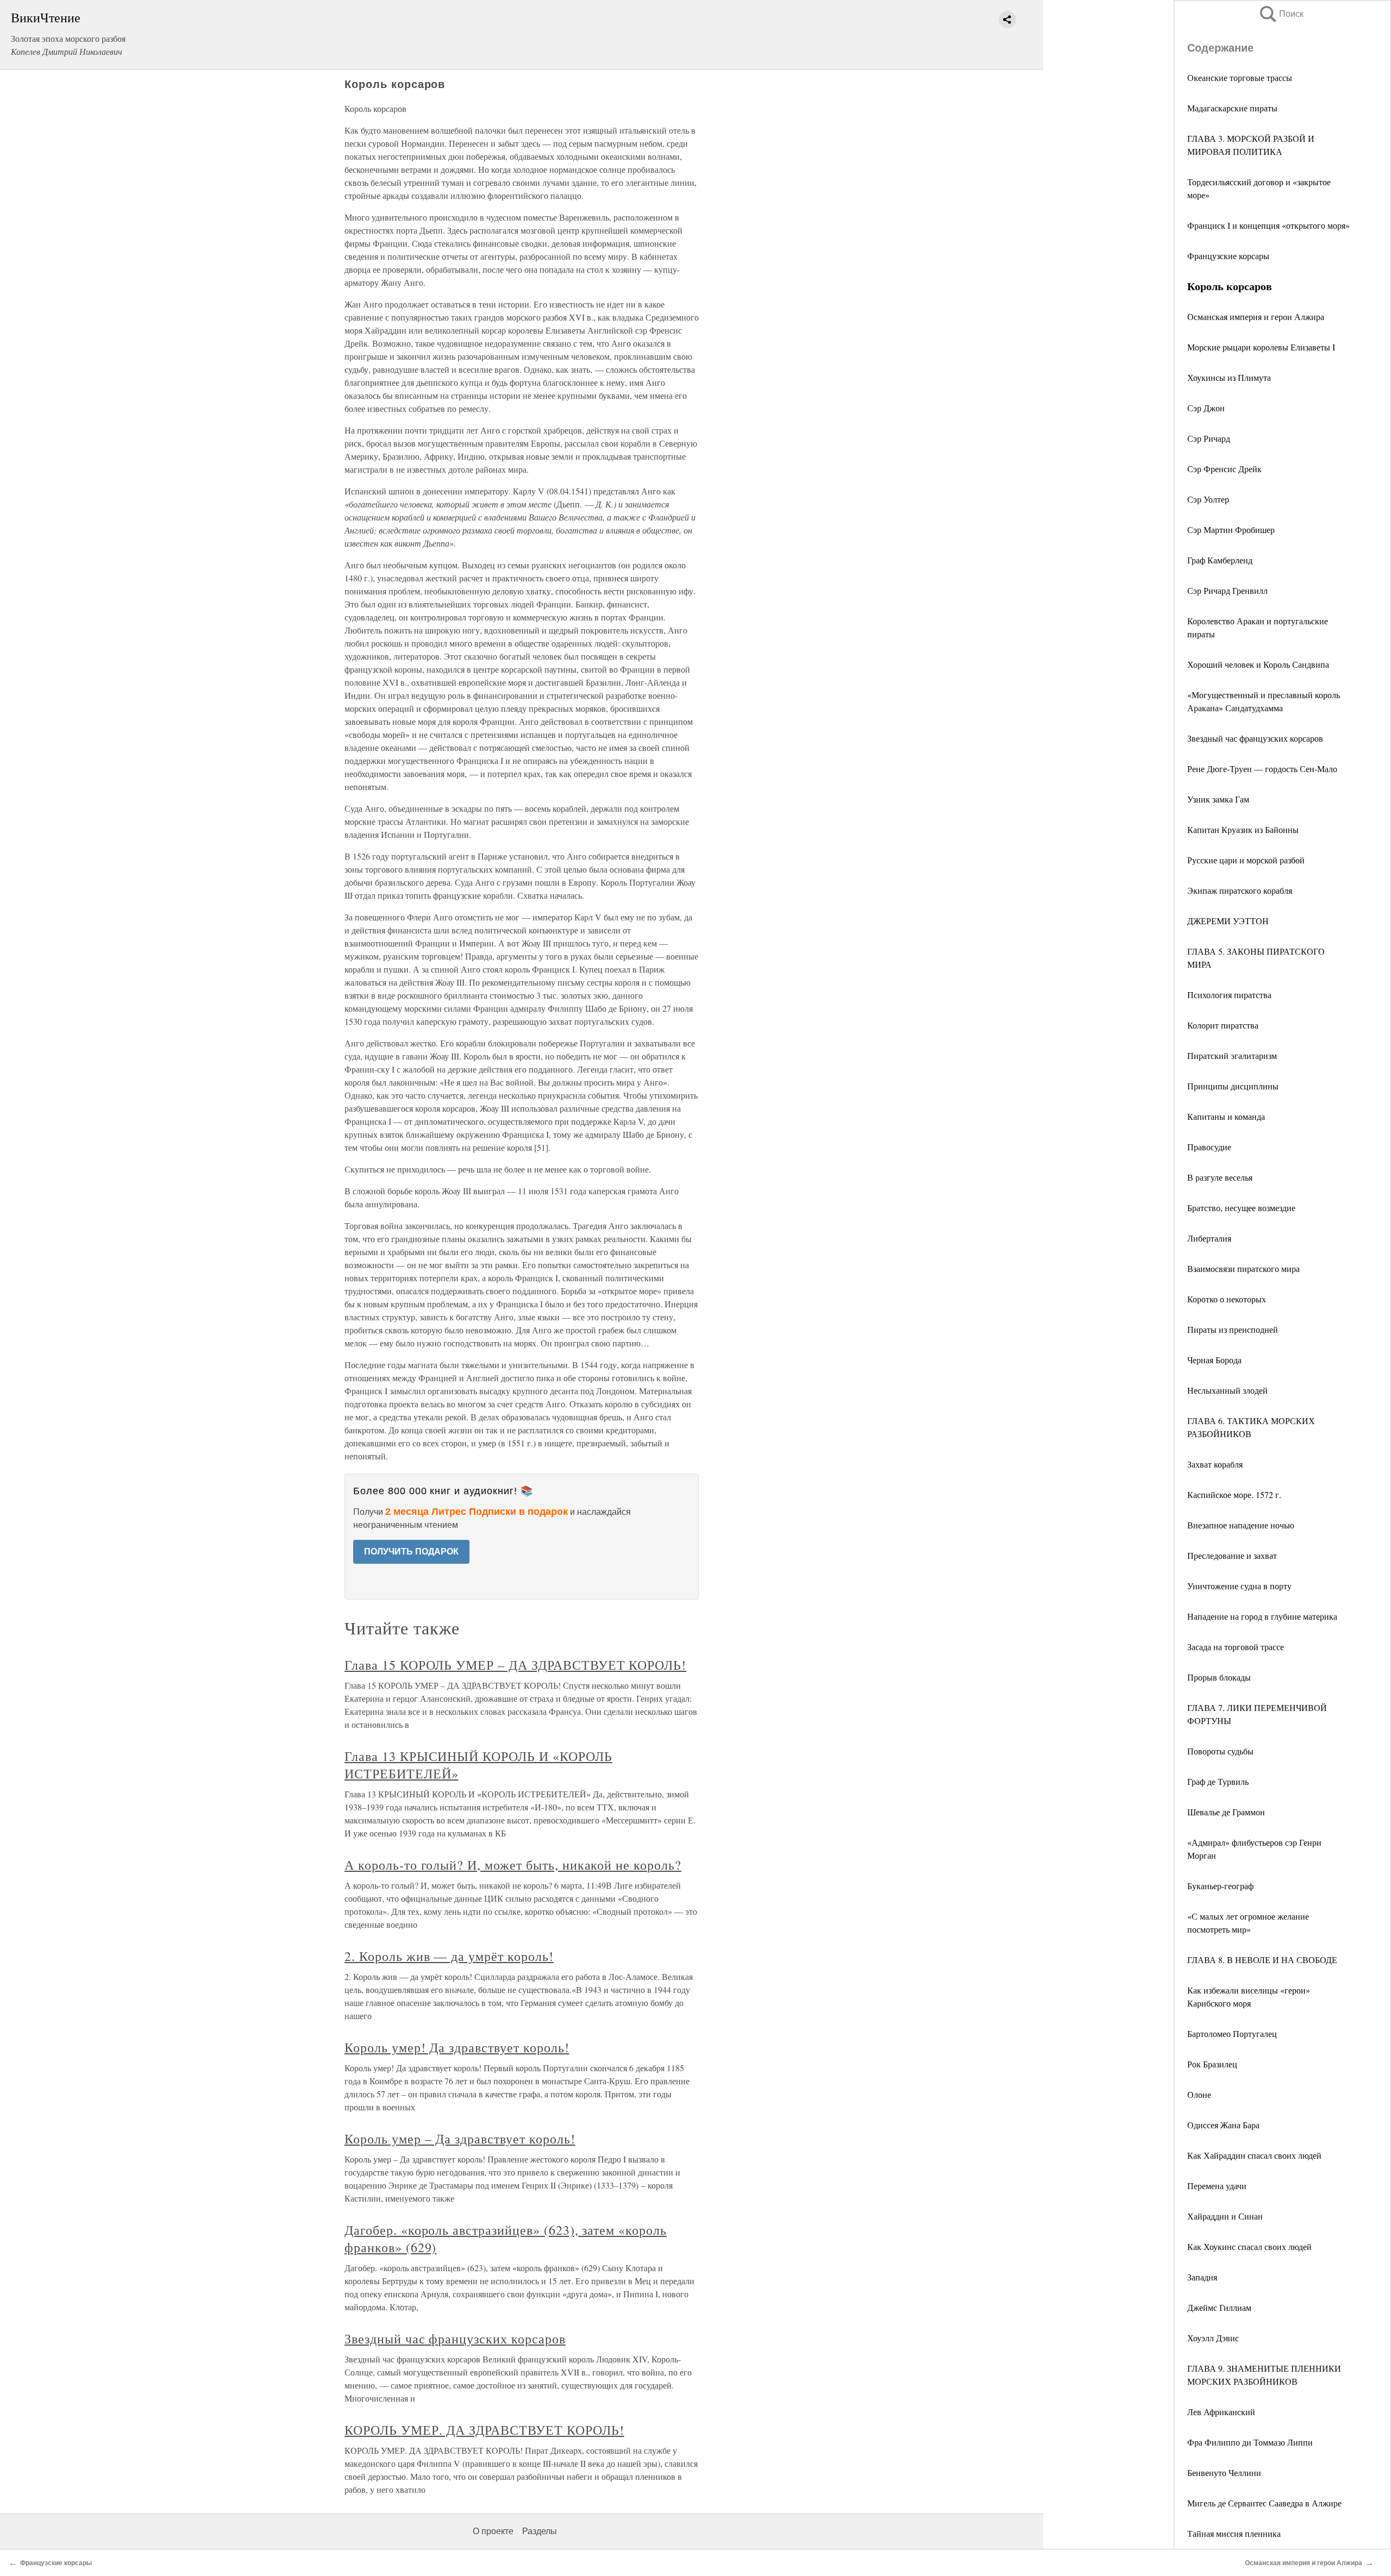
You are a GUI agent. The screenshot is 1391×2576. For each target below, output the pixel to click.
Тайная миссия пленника (1234, 2533)
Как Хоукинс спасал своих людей (1249, 2246)
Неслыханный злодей (1227, 1390)
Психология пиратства (1229, 995)
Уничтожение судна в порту (1239, 1586)
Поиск (1281, 14)
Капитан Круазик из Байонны (1243, 829)
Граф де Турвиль (1218, 1781)
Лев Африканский (1221, 2412)
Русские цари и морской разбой (1246, 860)
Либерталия (1209, 1238)
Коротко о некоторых (1227, 1299)
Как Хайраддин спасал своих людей (1254, 2155)
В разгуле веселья (1220, 1177)
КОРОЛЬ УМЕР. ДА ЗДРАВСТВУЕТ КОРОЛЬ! (484, 2430)
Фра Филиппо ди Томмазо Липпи (1250, 2442)
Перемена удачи (1217, 2186)
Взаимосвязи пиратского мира (1243, 1268)
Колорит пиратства (1223, 1025)
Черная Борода (1214, 1360)
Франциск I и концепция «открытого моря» (1268, 225)
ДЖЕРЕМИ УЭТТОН (1228, 921)
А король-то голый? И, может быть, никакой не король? (513, 1865)
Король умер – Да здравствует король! (460, 2139)
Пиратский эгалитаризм (1232, 1055)
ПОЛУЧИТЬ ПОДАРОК (411, 1552)
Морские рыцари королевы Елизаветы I (1261, 347)
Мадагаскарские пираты (1232, 108)
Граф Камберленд (1220, 560)
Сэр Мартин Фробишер (1231, 529)
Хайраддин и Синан (1225, 2216)
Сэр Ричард (1209, 438)
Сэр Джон (1206, 408)
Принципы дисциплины (1233, 1086)
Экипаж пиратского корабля (1240, 890)
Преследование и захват (1232, 1555)
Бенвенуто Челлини (1224, 2472)
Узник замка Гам (1218, 799)
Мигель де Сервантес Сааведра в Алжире (1264, 2503)
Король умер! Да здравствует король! (457, 2047)
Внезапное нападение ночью (1241, 1525)
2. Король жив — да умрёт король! (449, 1956)
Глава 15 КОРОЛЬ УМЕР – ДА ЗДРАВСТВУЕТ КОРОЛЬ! (515, 1665)
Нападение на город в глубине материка (1262, 1616)
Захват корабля (1215, 1464)
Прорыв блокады (1219, 1677)
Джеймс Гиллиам (1219, 2307)
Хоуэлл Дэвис (1213, 2338)
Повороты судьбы (1220, 1751)
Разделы (540, 2531)
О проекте (493, 2531)
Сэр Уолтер (1208, 499)
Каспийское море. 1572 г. (1234, 1494)
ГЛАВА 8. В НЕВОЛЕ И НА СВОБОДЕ (1262, 1960)
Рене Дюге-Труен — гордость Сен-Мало (1262, 769)
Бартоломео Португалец (1232, 2033)
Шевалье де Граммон (1226, 1812)
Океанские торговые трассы (1240, 77)
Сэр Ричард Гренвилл (1227, 590)
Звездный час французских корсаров (1255, 738)
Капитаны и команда (1226, 1116)
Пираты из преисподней (1233, 1329)
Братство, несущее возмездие (1241, 1208)
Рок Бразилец (1212, 2064)
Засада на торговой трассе (1236, 1647)
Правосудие (1209, 1147)
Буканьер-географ (1220, 1886)
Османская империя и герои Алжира (1256, 316)
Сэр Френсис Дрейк (1224, 469)
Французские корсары (1228, 256)
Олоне (1199, 2094)
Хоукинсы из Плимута (1229, 377)
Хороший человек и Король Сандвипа (1258, 664)
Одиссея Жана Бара (1223, 2125)
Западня (1202, 2277)
